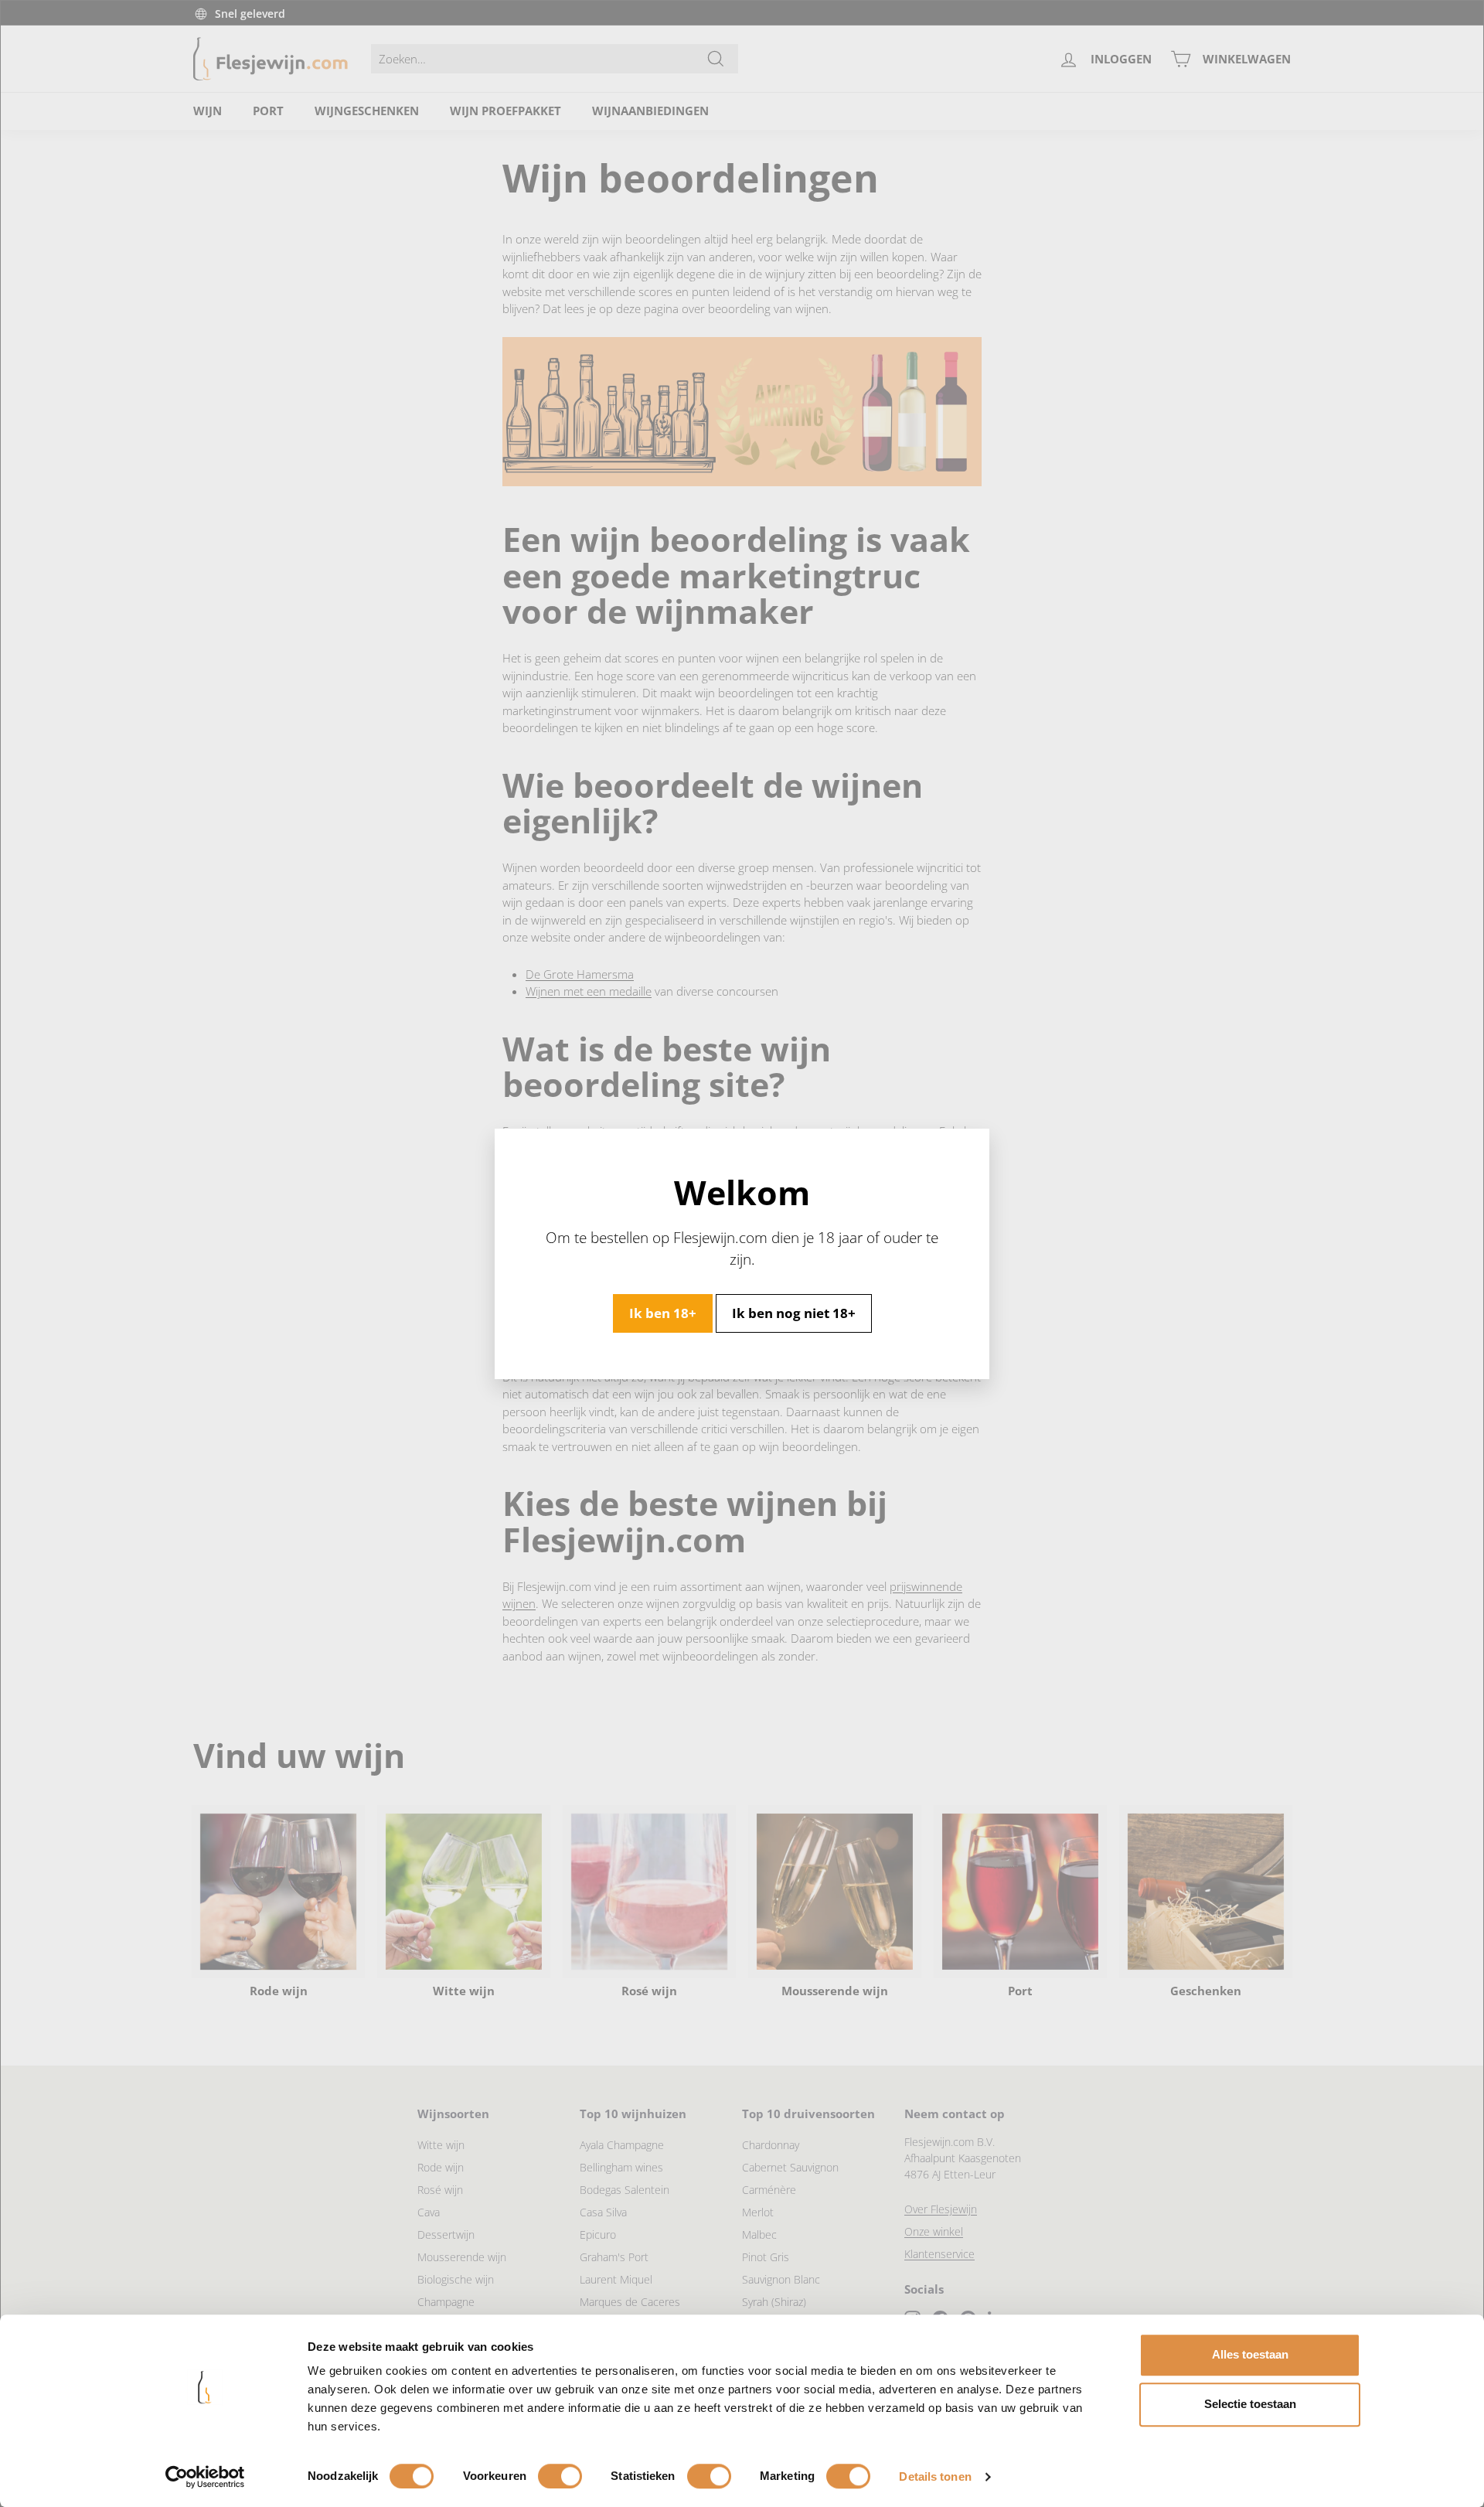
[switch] (560, 2476)
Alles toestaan (1250, 2354)
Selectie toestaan (1250, 2404)
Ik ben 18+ (663, 1312)
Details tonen (935, 2476)
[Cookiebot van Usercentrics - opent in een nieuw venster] (205, 2477)
